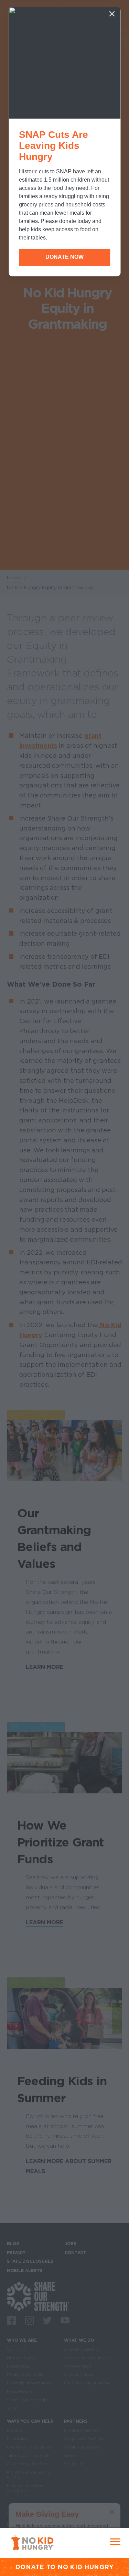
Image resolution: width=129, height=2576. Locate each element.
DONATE (30, 2567)
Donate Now (64, 257)
